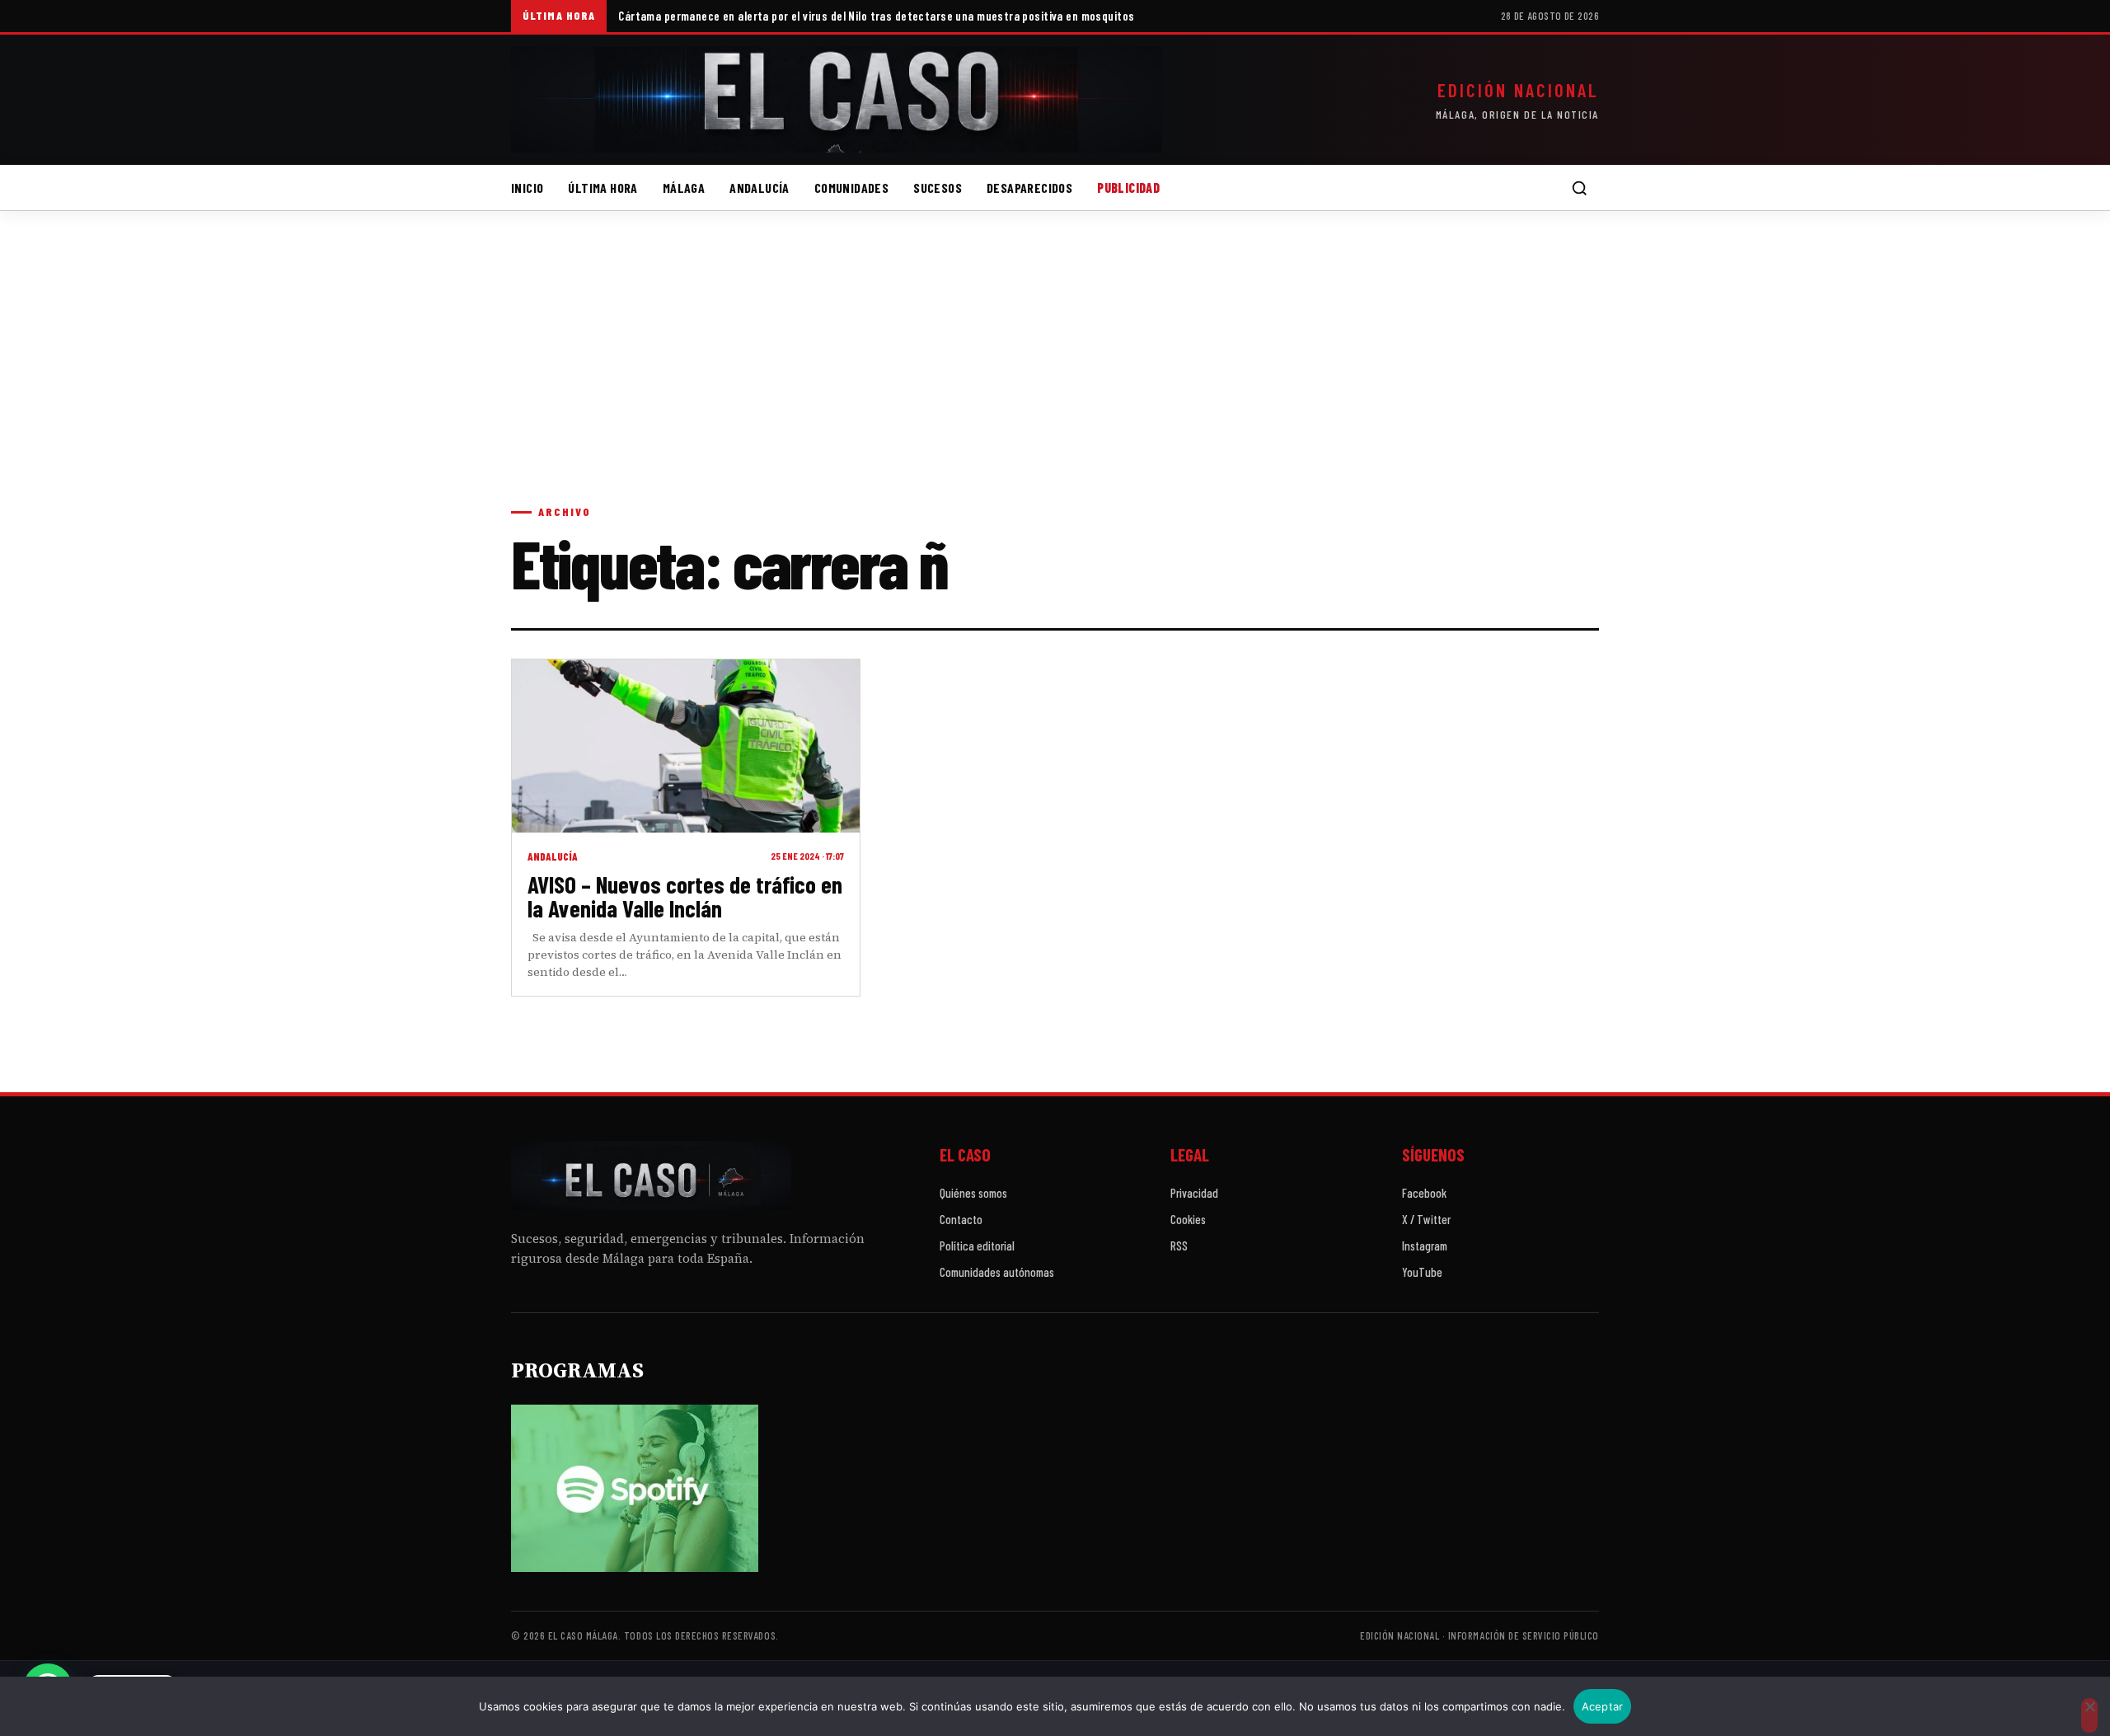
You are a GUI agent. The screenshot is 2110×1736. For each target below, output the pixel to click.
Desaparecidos (1029, 188)
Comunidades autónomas (997, 1272)
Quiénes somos (973, 1193)
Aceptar (1603, 1706)
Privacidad (1194, 1193)
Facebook (1424, 1193)
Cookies (1188, 1219)
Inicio (527, 188)
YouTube (1422, 1272)
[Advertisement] (1055, 374)
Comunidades (851, 188)
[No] (2089, 1715)
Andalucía (760, 188)
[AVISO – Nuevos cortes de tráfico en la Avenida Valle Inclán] (686, 746)
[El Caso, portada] (837, 100)
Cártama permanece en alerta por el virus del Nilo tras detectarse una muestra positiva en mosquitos (876, 16)
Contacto (961, 1219)
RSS (1179, 1246)
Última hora (603, 188)
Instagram (1425, 1246)
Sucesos (938, 188)
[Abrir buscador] (1579, 188)
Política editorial (977, 1246)
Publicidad (1128, 188)
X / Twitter (1426, 1219)
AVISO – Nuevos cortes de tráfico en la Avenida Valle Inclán (685, 896)
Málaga (684, 188)
